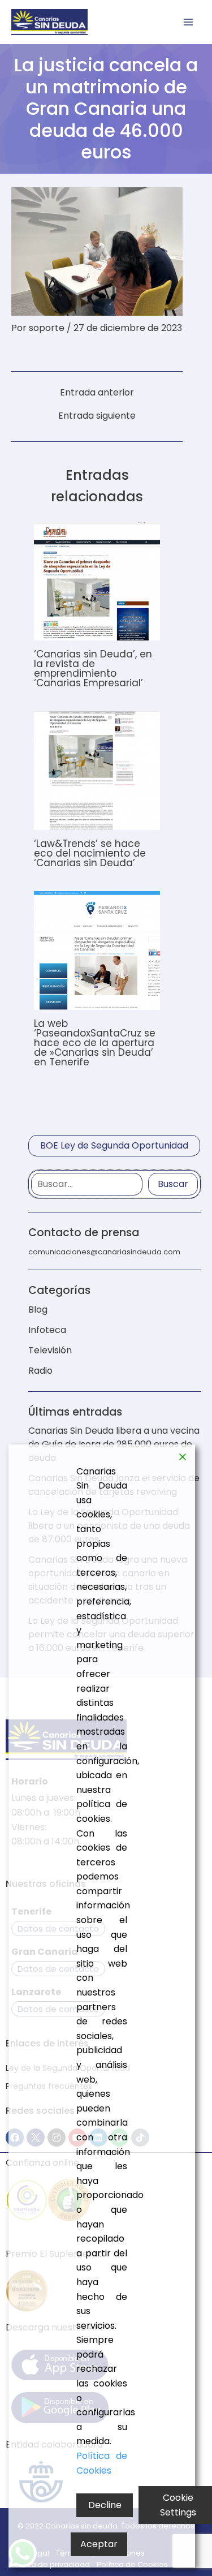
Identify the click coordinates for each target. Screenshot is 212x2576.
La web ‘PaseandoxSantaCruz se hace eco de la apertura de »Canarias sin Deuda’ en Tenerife (95, 1043)
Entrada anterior (97, 393)
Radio (40, 1371)
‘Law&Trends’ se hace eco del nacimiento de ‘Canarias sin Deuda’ (90, 853)
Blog (38, 1309)
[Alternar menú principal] (188, 22)
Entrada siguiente (97, 416)
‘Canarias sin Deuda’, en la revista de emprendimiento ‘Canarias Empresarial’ (93, 668)
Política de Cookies (102, 2463)
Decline (105, 2505)
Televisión (50, 1350)
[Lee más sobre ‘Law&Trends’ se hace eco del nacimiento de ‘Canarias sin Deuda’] (97, 770)
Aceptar (99, 2544)
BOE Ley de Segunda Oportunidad (114, 1145)
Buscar (173, 1184)
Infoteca (47, 1330)
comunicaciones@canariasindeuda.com (104, 1252)
